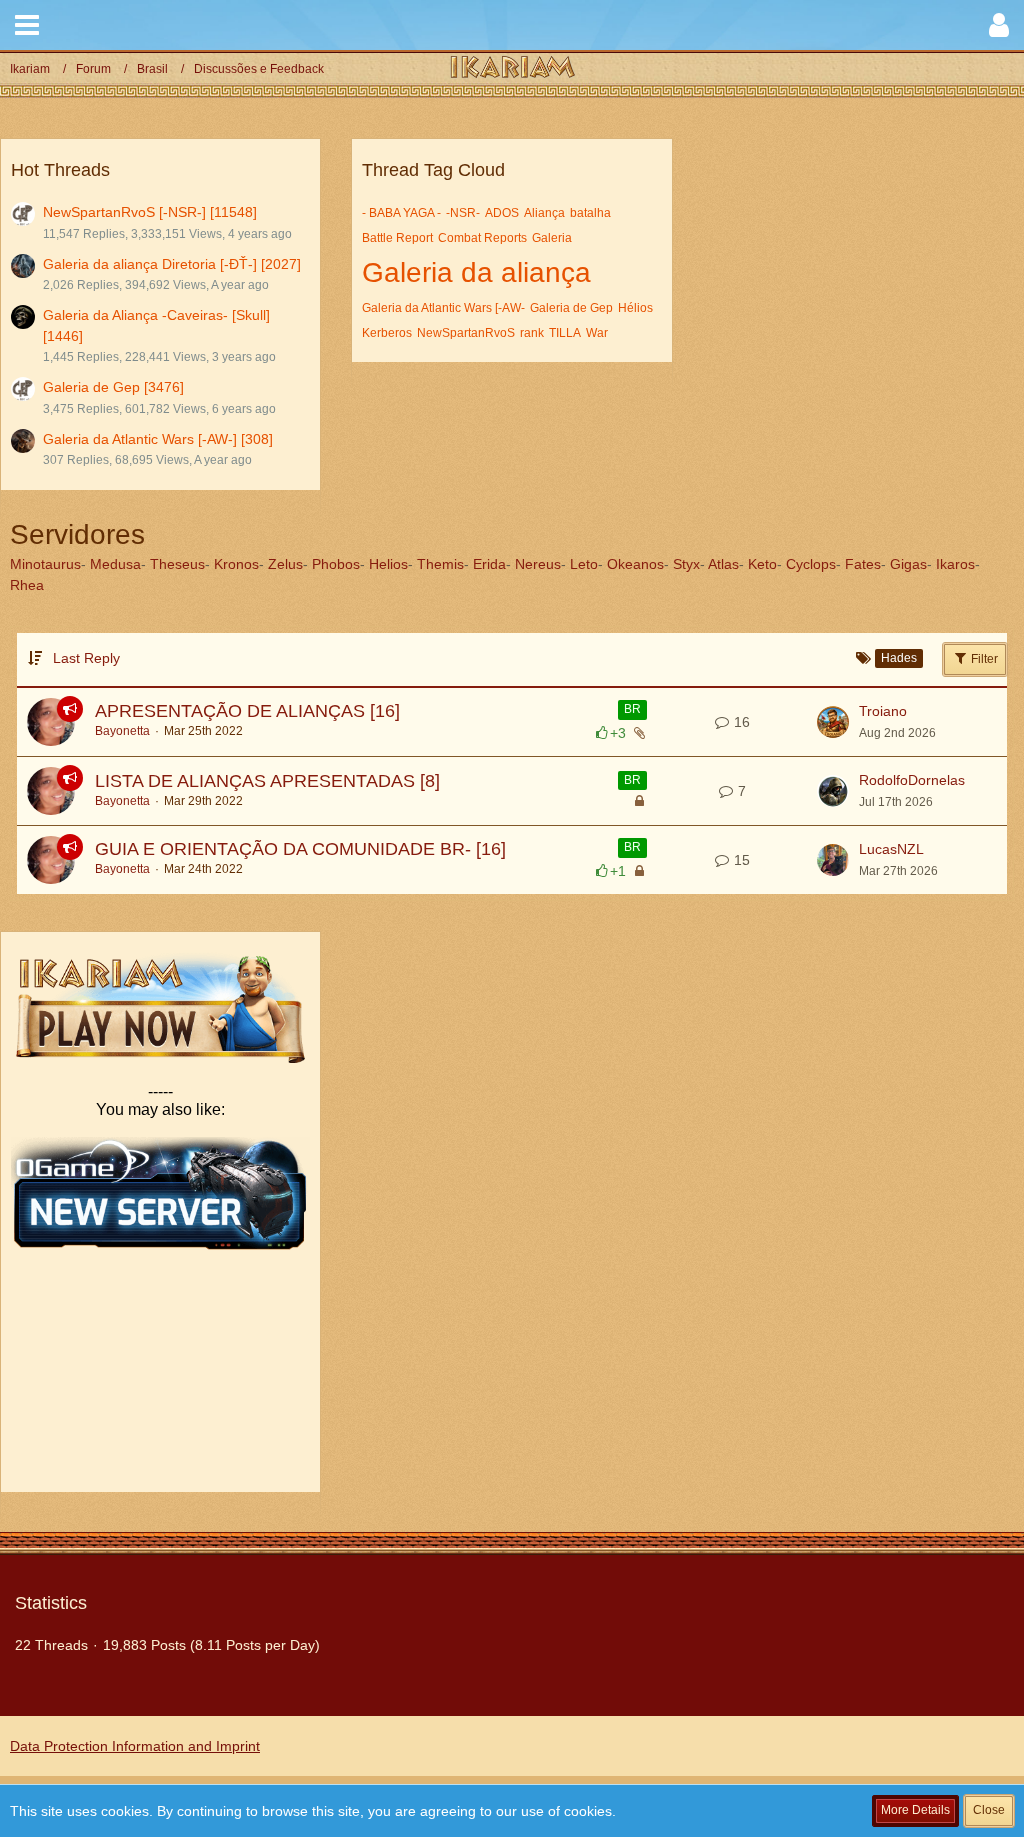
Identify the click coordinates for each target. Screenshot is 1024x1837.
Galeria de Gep (571, 308)
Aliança (544, 213)
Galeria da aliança (476, 272)
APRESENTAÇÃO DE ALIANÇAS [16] (247, 711)
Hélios (635, 308)
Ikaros (955, 564)
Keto (762, 564)
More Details (915, 1810)
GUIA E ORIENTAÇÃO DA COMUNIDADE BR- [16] (300, 849)
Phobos (336, 564)
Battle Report (397, 238)
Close (989, 1810)
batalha (590, 213)
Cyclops (811, 564)
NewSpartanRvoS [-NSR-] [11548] (150, 212)
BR (632, 709)
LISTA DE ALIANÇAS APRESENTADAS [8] (267, 781)
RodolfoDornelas (912, 780)
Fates (863, 564)
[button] (27, 25)
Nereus (538, 564)
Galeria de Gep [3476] (113, 387)
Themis (440, 564)
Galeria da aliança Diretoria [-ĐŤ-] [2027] (172, 264)
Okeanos (635, 564)
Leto (584, 564)
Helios (388, 564)
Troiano (883, 711)
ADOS (502, 213)
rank (532, 333)
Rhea (27, 585)
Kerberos (387, 333)
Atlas (723, 564)
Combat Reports (482, 238)
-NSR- (463, 213)
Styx (686, 564)
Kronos (236, 564)
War (597, 333)
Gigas (908, 564)
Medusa (115, 564)
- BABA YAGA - (401, 213)
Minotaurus (45, 564)
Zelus (285, 564)
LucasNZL (891, 849)
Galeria (552, 238)
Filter (983, 659)
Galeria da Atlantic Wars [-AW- (443, 308)
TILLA (565, 333)
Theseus (177, 564)
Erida (489, 564)
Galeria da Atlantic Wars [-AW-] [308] (158, 439)
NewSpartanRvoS (466, 333)
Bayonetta (122, 731)
